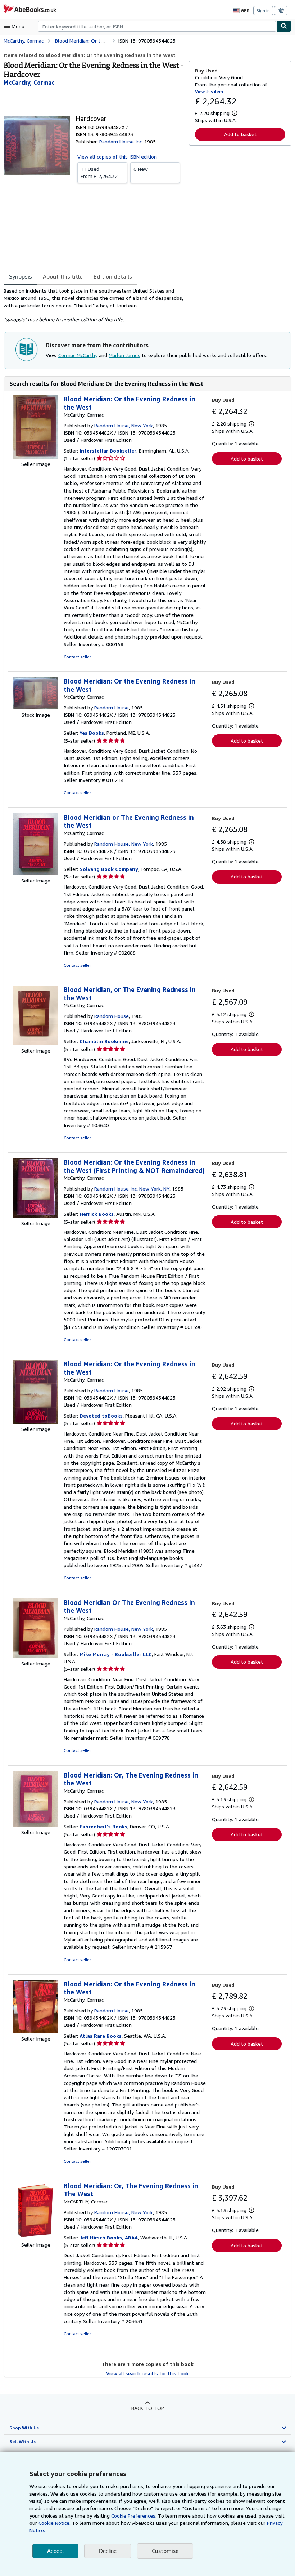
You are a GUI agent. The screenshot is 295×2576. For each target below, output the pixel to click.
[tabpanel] (93, 305)
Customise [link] (165, 2551)
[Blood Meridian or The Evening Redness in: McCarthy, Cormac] (36, 873)
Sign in (263, 11)
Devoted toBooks (101, 1416)
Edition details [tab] (113, 276)
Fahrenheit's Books (103, 1826)
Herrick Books (97, 1214)
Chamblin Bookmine (104, 1041)
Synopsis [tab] (21, 276)
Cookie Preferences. (134, 2516)
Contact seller (77, 657)
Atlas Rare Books (101, 2036)
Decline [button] (108, 2551)
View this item (209, 91)
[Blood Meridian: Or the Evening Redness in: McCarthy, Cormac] (36, 457)
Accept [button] (55, 2551)
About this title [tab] (63, 276)
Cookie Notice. (55, 2523)
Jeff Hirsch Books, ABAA (109, 2237)
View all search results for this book (147, 2373)
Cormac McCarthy (78, 355)
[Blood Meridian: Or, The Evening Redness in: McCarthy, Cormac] (36, 1825)
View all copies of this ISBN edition (117, 157)
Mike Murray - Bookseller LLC (116, 1654)
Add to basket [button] (240, 134)
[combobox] (157, 26)
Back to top (148, 2408)
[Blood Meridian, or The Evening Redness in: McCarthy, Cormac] (36, 1043)
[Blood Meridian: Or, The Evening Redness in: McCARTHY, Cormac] (36, 2237)
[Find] (284, 26)
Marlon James (124, 355)
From (99, 172)
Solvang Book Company (109, 869)
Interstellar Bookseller (108, 451)
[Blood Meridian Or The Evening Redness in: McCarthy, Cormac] (36, 1656)
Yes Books (92, 733)
